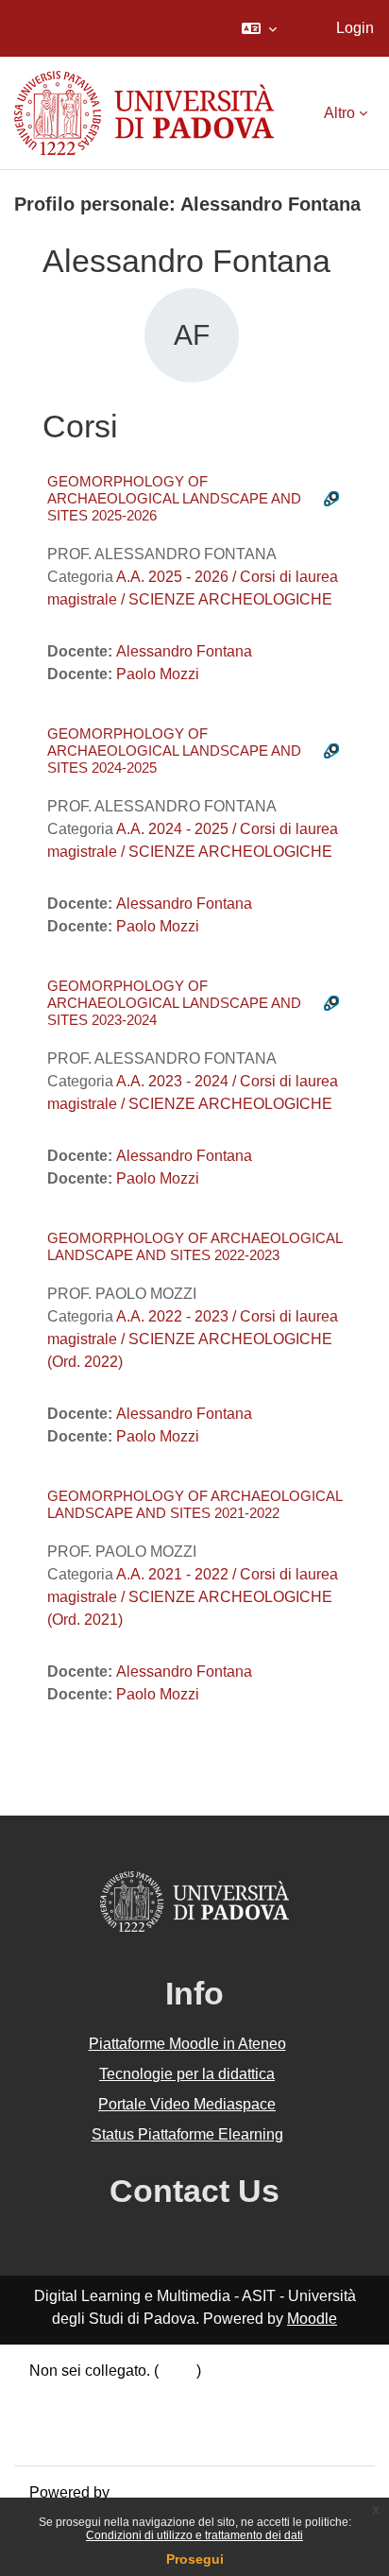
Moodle (312, 2319)
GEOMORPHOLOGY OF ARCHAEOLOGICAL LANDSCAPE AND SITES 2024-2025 (174, 751)
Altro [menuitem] (339, 113)
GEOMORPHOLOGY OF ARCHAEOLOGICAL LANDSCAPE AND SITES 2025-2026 (174, 498)
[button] (259, 28)
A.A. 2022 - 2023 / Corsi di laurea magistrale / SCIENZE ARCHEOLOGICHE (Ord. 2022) (193, 1339)
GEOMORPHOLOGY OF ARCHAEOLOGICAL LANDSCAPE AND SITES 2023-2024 (174, 1003)
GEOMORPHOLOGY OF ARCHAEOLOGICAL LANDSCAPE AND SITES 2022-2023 (194, 1246)
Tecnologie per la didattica (187, 2074)
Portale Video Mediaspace (187, 2104)
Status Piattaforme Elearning (187, 2134)
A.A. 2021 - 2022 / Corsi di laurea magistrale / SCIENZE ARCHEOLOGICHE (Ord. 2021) (193, 1597)
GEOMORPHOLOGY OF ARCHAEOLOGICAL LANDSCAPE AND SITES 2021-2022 (194, 1504)
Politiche (59, 2416)
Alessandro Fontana (184, 651)
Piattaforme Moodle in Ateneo (187, 2044)
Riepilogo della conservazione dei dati (158, 2393)
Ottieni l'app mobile (93, 2439)
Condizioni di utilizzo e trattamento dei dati (194, 2535)
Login (355, 28)
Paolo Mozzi (158, 674)
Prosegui (195, 2559)
